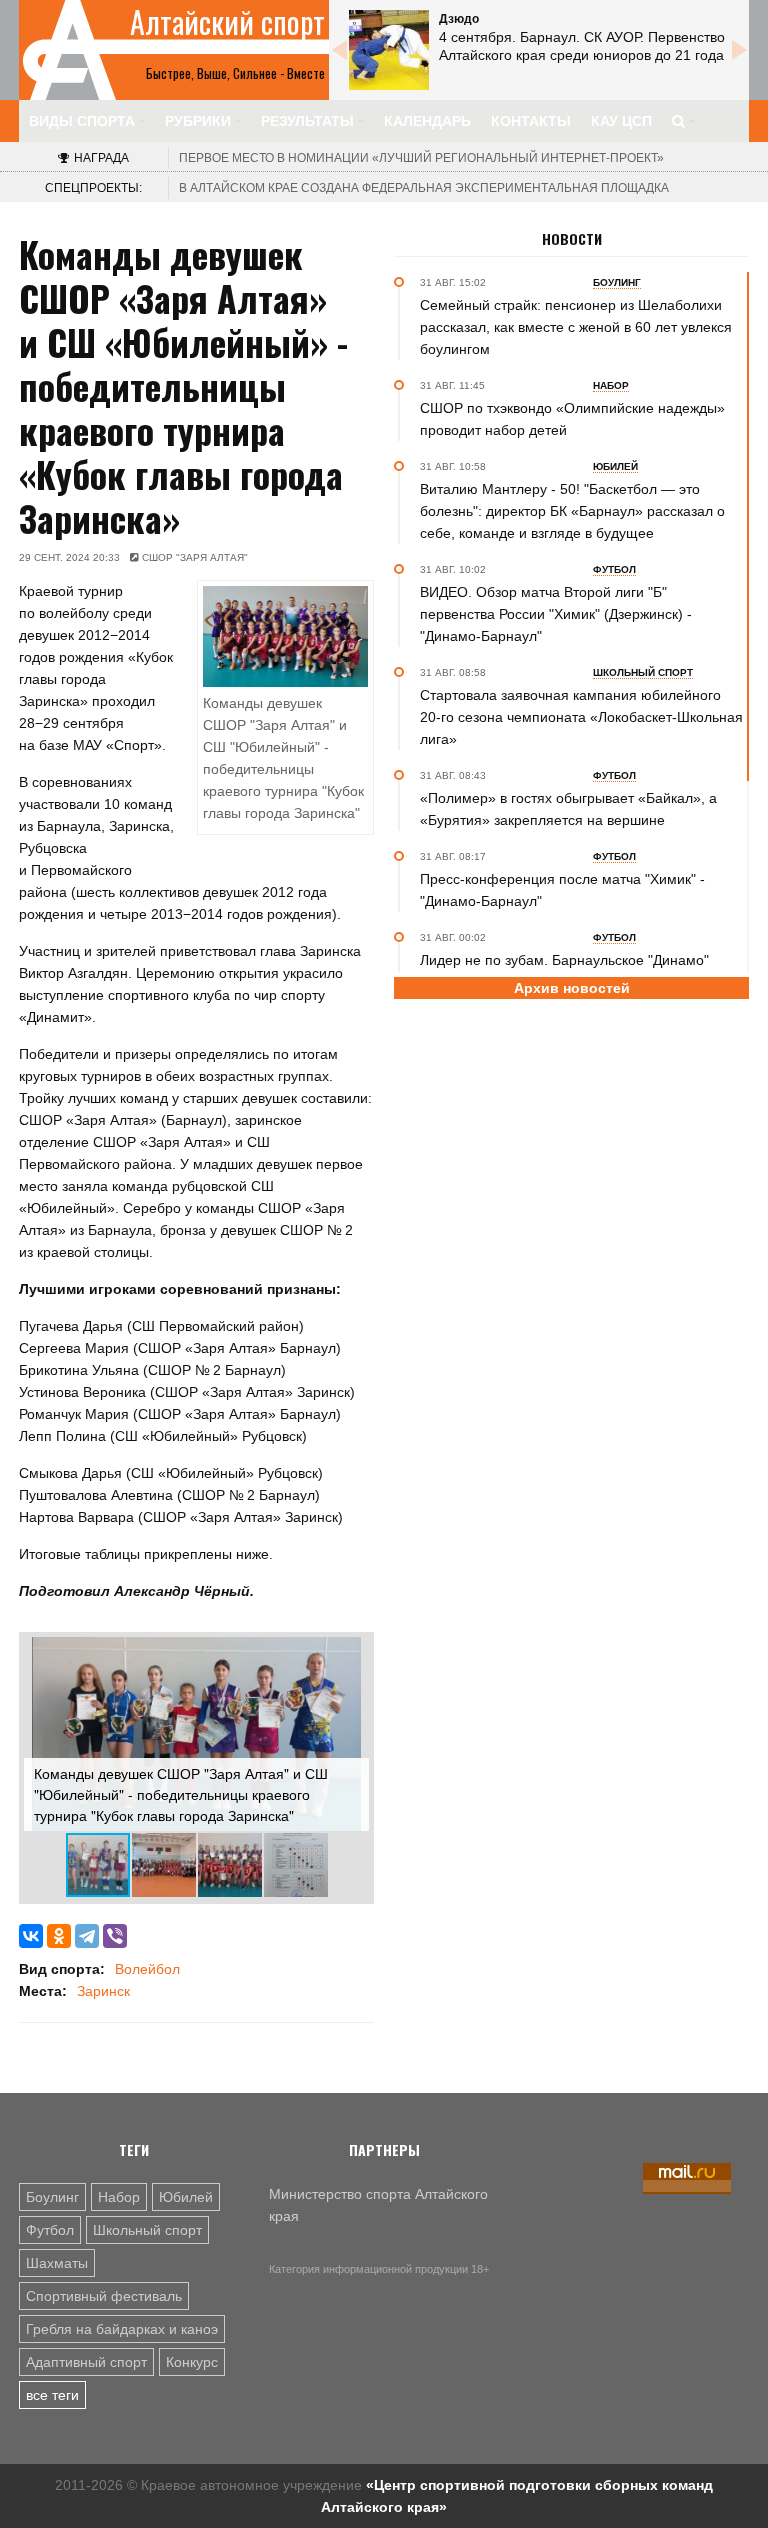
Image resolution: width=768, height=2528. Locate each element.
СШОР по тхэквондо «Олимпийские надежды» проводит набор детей (572, 419)
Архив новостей (572, 988)
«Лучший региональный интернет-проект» (421, 158)
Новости (572, 239)
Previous (339, 50)
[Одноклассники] (59, 1936)
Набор (119, 2197)
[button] (351, 1655)
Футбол (50, 2230)
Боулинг (52, 2197)
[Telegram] (87, 1936)
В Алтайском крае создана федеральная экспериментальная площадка (424, 188)
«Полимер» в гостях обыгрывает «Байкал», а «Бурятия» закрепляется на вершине (568, 809)
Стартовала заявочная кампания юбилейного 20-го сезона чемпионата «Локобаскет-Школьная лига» (581, 717)
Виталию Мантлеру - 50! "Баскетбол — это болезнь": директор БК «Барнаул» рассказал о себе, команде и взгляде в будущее (572, 511)
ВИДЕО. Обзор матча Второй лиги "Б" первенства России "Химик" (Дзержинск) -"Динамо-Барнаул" (556, 614)
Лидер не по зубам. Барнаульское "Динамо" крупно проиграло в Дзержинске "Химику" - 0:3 (572, 971)
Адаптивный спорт (86, 2362)
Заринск (103, 1991)
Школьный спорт (147, 2230)
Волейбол (147, 1969)
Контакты (531, 121)
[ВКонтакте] (31, 1936)
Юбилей (186, 2197)
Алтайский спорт (227, 22)
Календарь (427, 121)
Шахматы (57, 2263)
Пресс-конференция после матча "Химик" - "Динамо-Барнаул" (562, 890)
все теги (52, 2395)
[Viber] (115, 1936)
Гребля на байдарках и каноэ (122, 2329)
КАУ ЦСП (621, 121)
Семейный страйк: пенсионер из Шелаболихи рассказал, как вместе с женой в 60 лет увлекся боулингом (576, 327)
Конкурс (192, 2362)
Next (739, 50)
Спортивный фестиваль (104, 2296)
